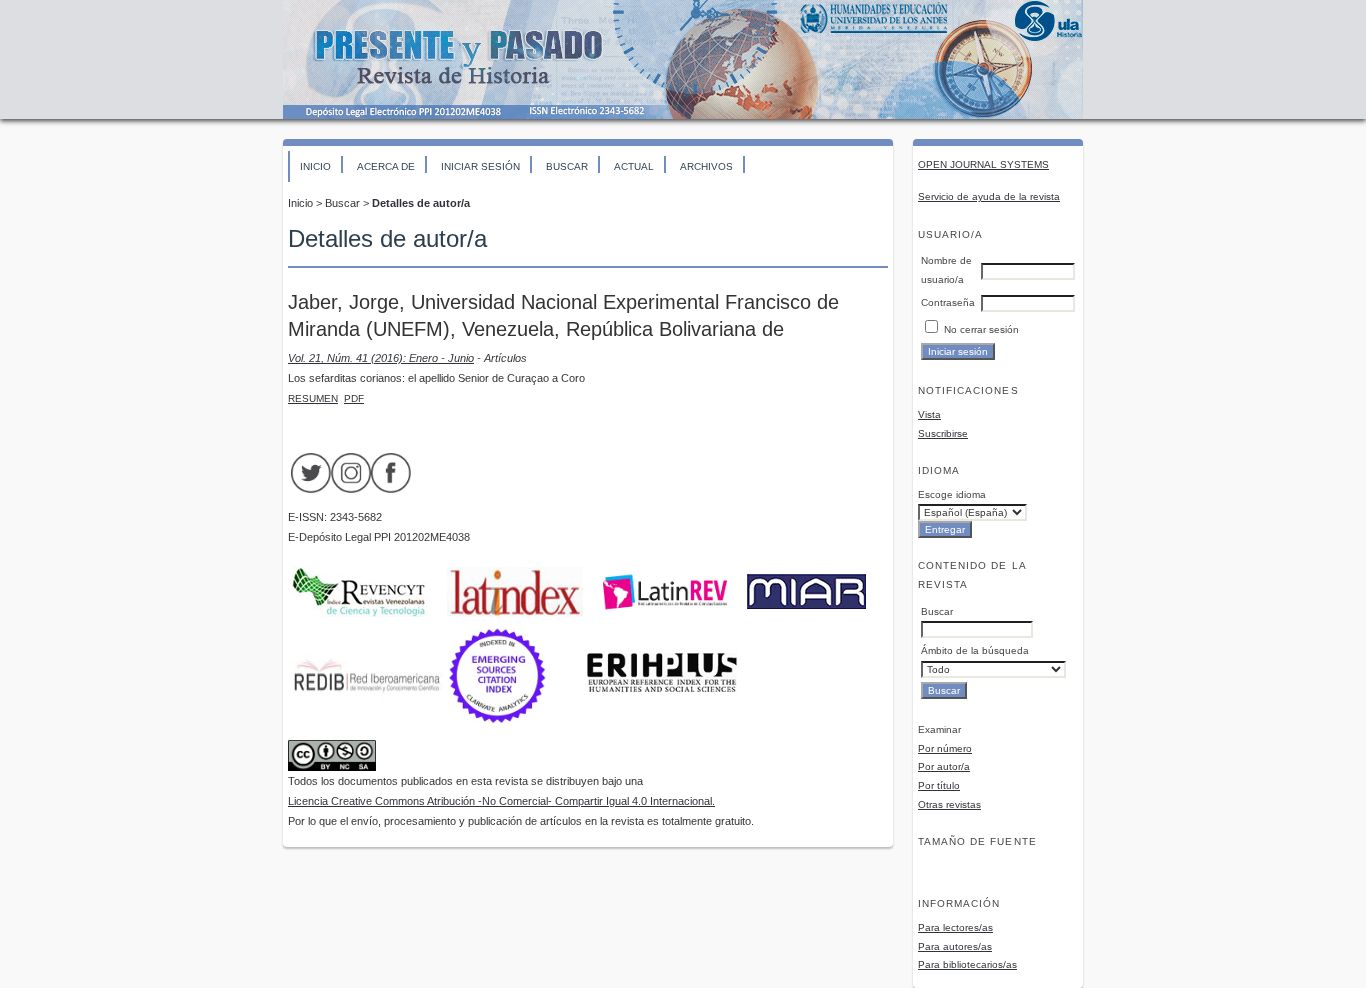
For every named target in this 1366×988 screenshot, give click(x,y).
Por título (939, 785)
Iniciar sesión (480, 166)
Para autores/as (955, 946)
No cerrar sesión (981, 329)
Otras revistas (949, 804)
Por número (945, 748)
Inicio (315, 166)
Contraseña (948, 302)
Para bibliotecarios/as (967, 964)
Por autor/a (944, 766)
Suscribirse (943, 433)
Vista (929, 414)
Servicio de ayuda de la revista (989, 196)
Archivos (706, 166)
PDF (354, 398)
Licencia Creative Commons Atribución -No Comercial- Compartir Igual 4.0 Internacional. (501, 801)
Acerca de (386, 166)
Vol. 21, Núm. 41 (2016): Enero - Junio (381, 358)
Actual (634, 166)
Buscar (567, 166)
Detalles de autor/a (421, 203)
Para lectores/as (955, 927)
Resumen (313, 398)
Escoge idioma (952, 494)
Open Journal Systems (983, 164)
